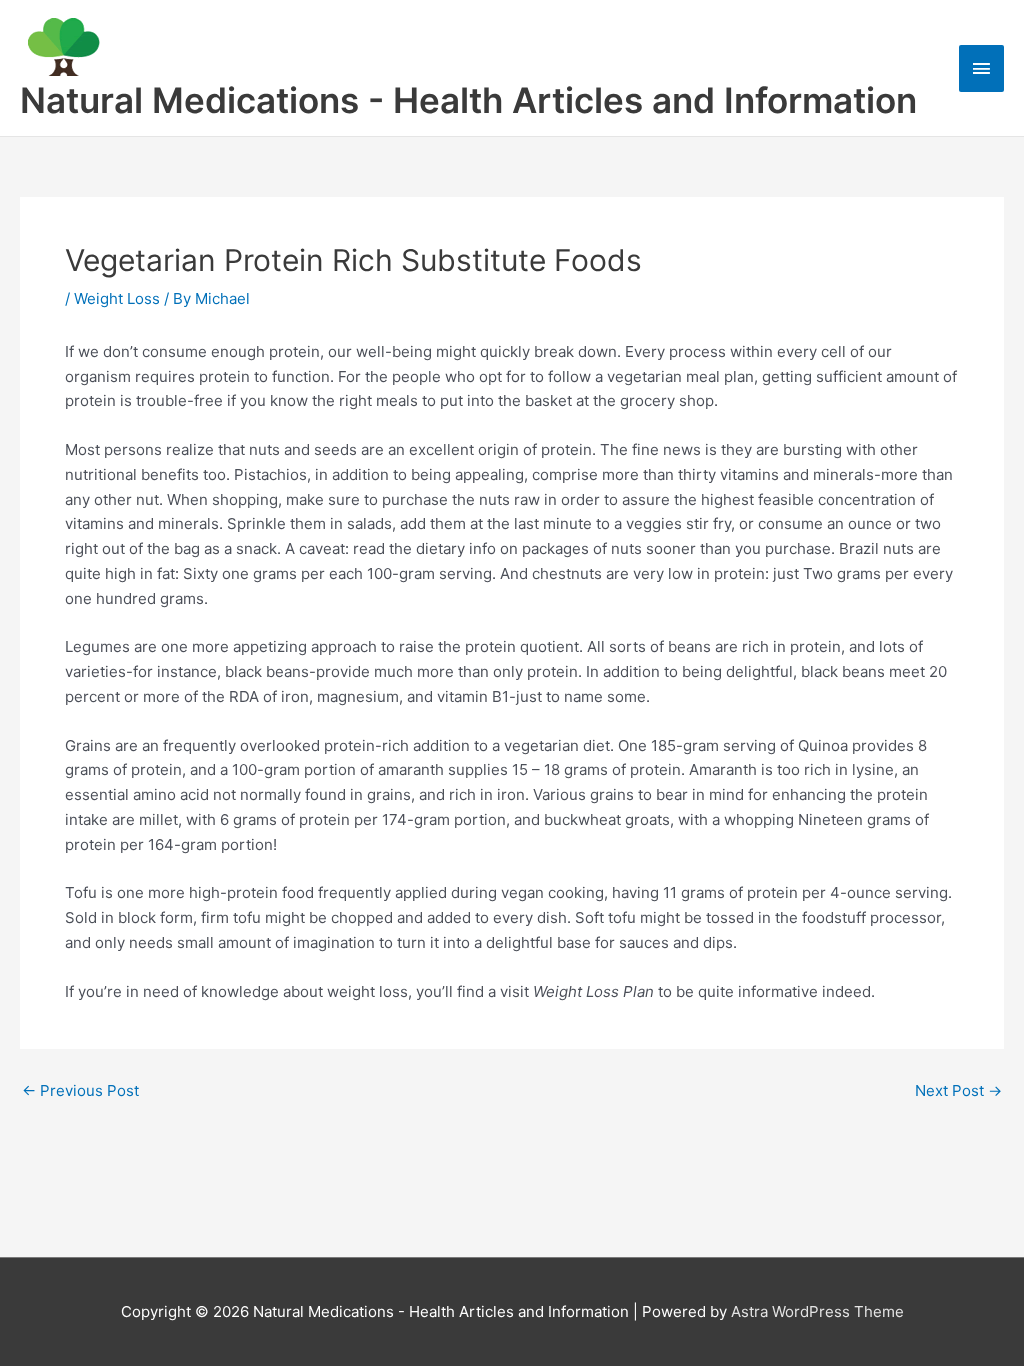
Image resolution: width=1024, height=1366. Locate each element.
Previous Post (80, 1090)
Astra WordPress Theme (817, 1311)
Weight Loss (117, 298)
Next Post (958, 1090)
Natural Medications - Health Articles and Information (468, 100)
